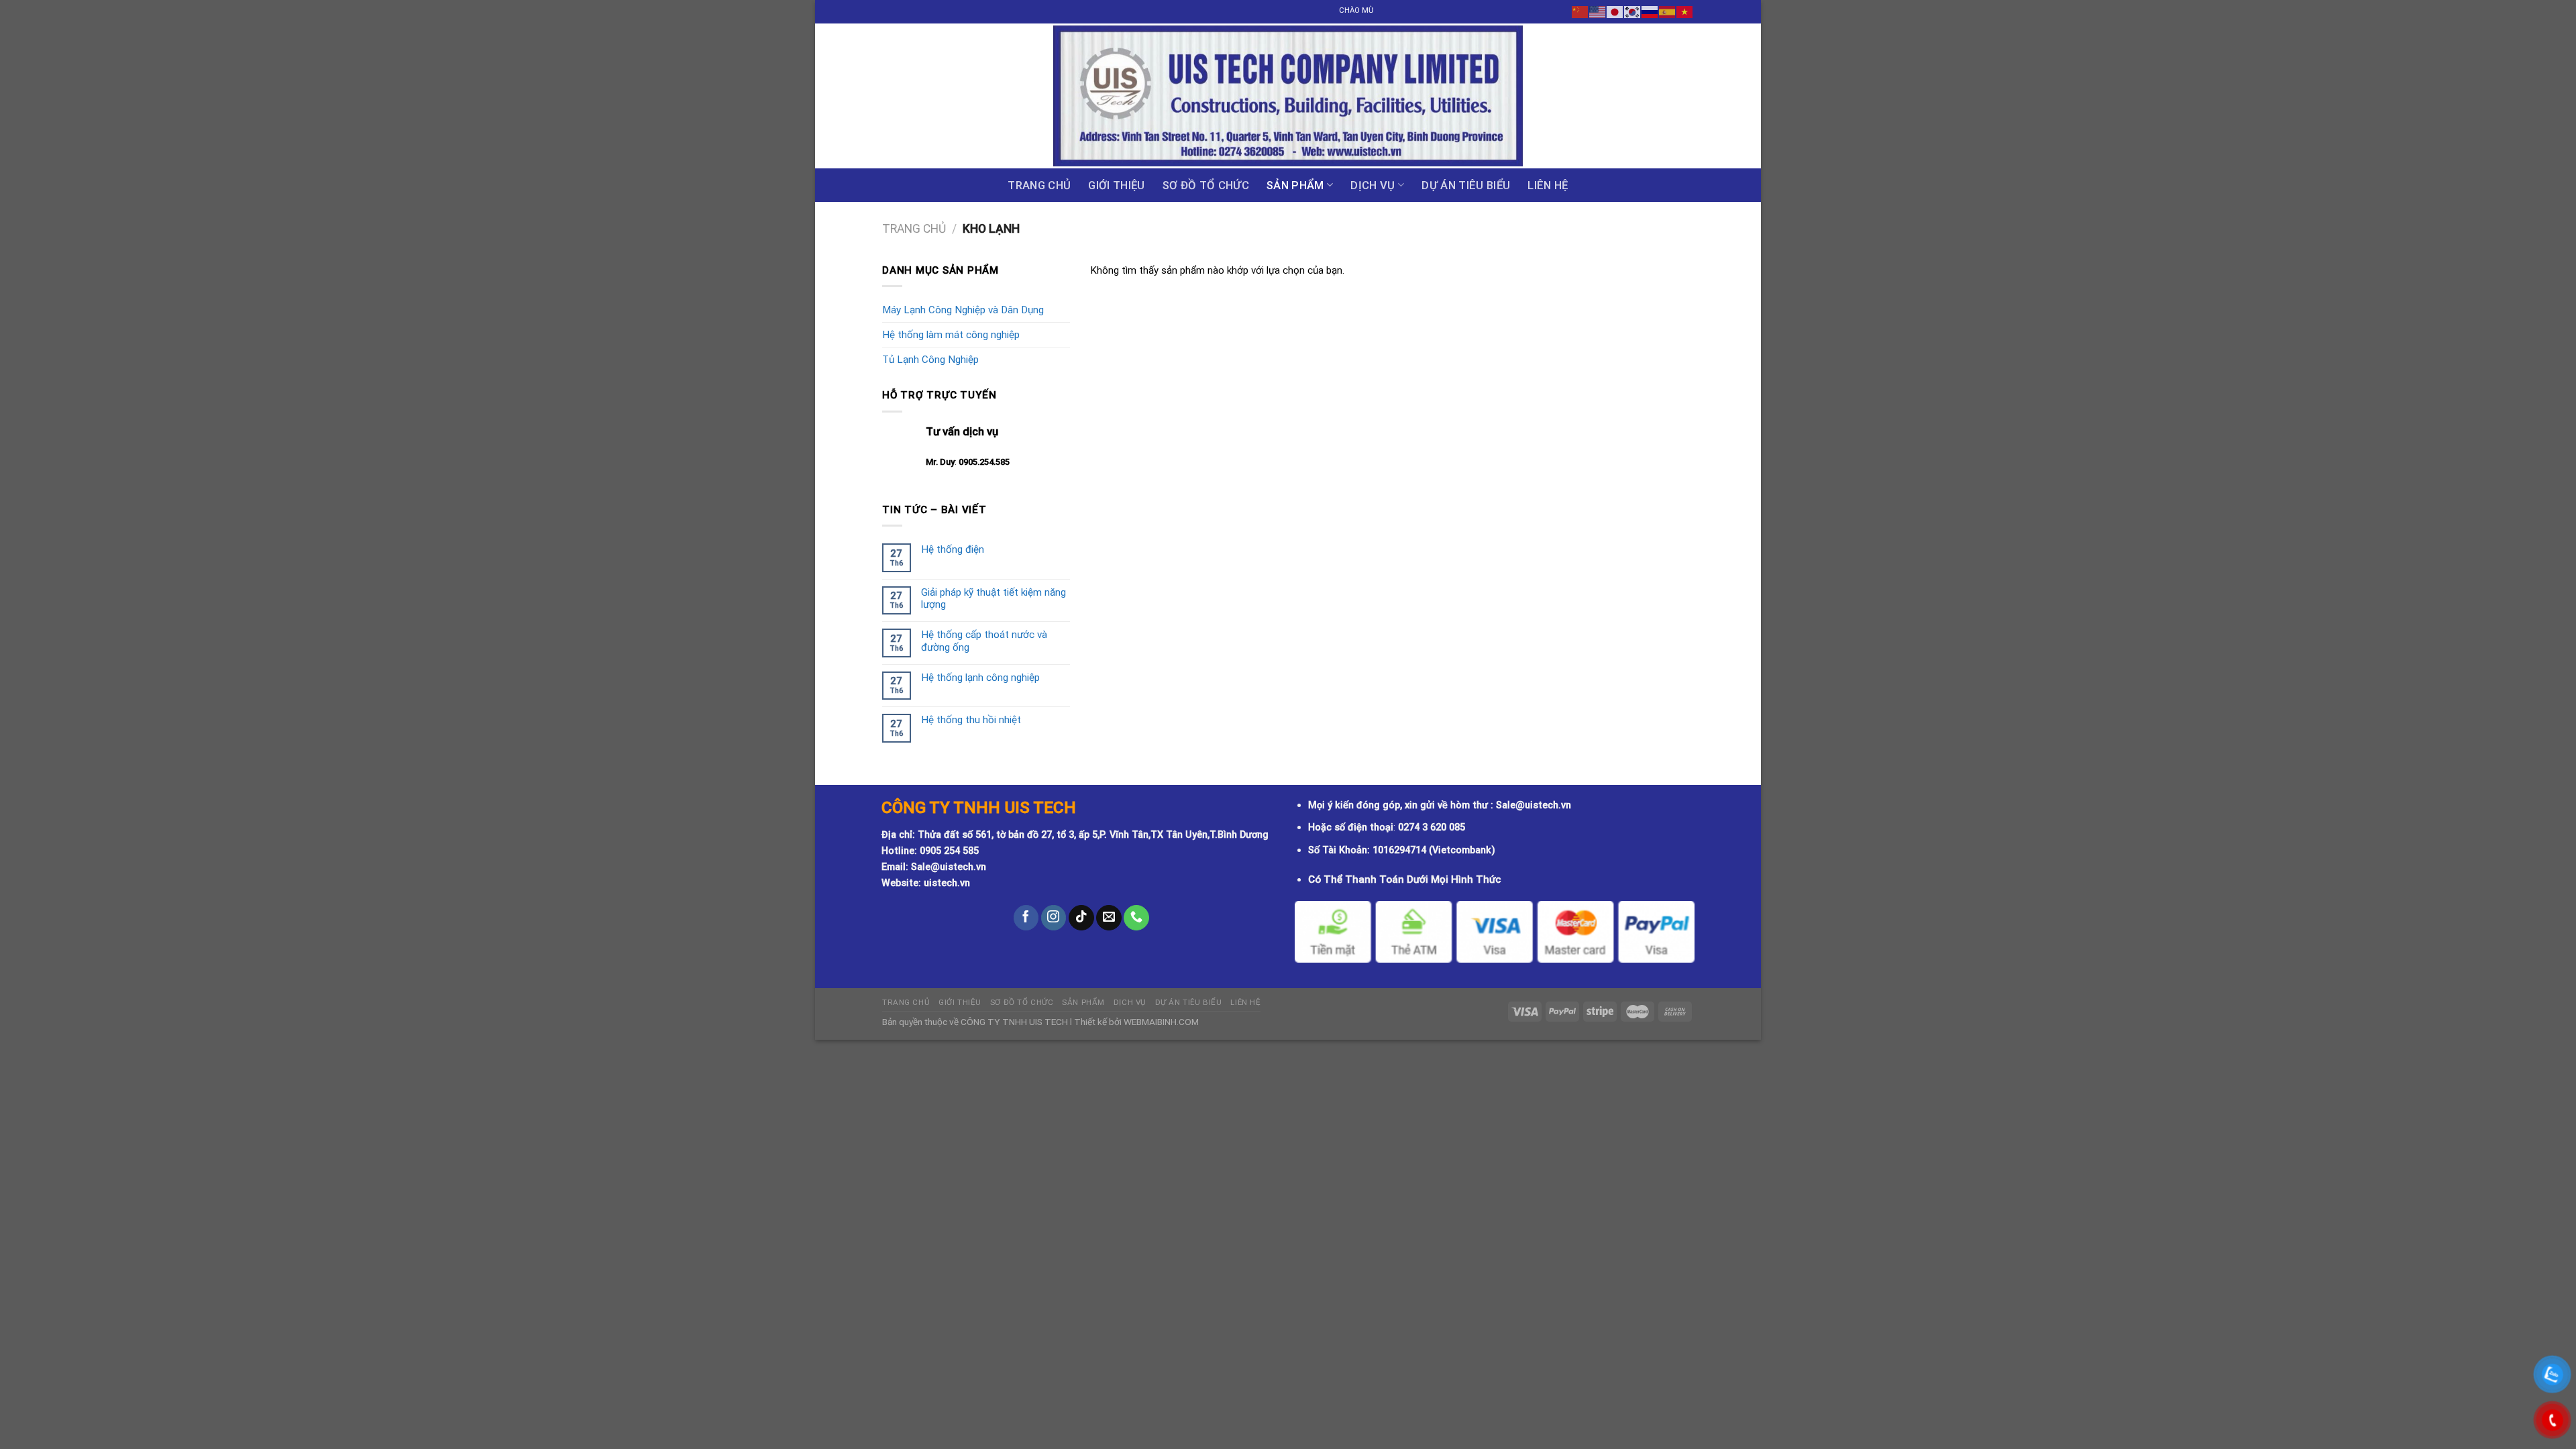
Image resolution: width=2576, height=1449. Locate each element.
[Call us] (1136, 918)
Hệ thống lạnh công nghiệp (980, 678)
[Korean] (1633, 11)
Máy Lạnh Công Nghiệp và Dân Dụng (963, 310)
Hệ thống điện (953, 549)
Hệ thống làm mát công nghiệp (951, 335)
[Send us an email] (1109, 918)
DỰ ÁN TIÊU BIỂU (1466, 185)
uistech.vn (947, 883)
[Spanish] (1668, 11)
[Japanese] (1615, 11)
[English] (1598, 11)
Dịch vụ (1373, 185)
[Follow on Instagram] (1054, 918)
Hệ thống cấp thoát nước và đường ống (984, 641)
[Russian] (1650, 11)
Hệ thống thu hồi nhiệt (971, 720)
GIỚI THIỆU (1116, 185)
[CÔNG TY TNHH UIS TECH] (1288, 96)
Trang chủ (1039, 185)
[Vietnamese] (1685, 11)
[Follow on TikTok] (1081, 918)
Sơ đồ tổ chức (1206, 185)
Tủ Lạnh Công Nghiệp (930, 360)
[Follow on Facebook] (1026, 918)
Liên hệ (1548, 185)
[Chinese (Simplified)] (1580, 11)
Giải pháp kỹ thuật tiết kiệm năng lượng (994, 598)
